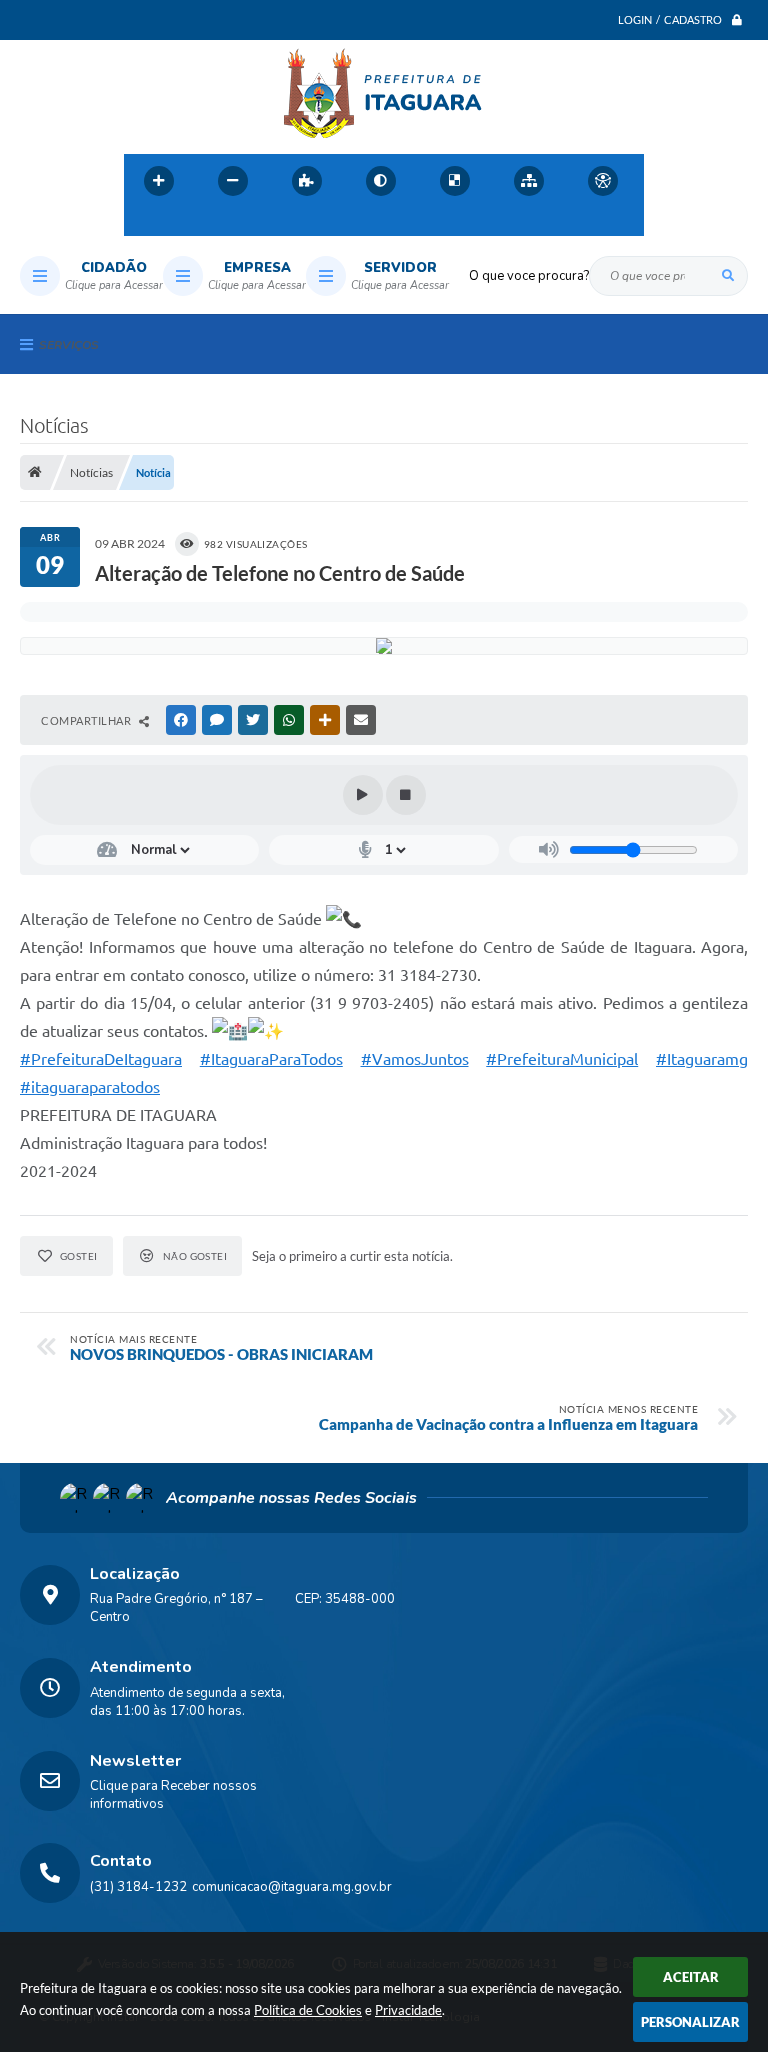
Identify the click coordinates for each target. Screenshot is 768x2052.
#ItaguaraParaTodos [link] (271, 1059)
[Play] (363, 795)
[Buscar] (728, 276)
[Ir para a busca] (232, 224)
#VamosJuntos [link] (415, 1059)
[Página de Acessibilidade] (603, 181)
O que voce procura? (529, 276)
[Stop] (406, 795)
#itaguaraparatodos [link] (90, 1087)
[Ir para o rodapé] (276, 224)
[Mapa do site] (529, 181)
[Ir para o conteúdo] (144, 224)
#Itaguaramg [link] (702, 1059)
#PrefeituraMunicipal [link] (562, 1059)
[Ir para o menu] (188, 224)
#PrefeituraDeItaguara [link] (101, 1059)
